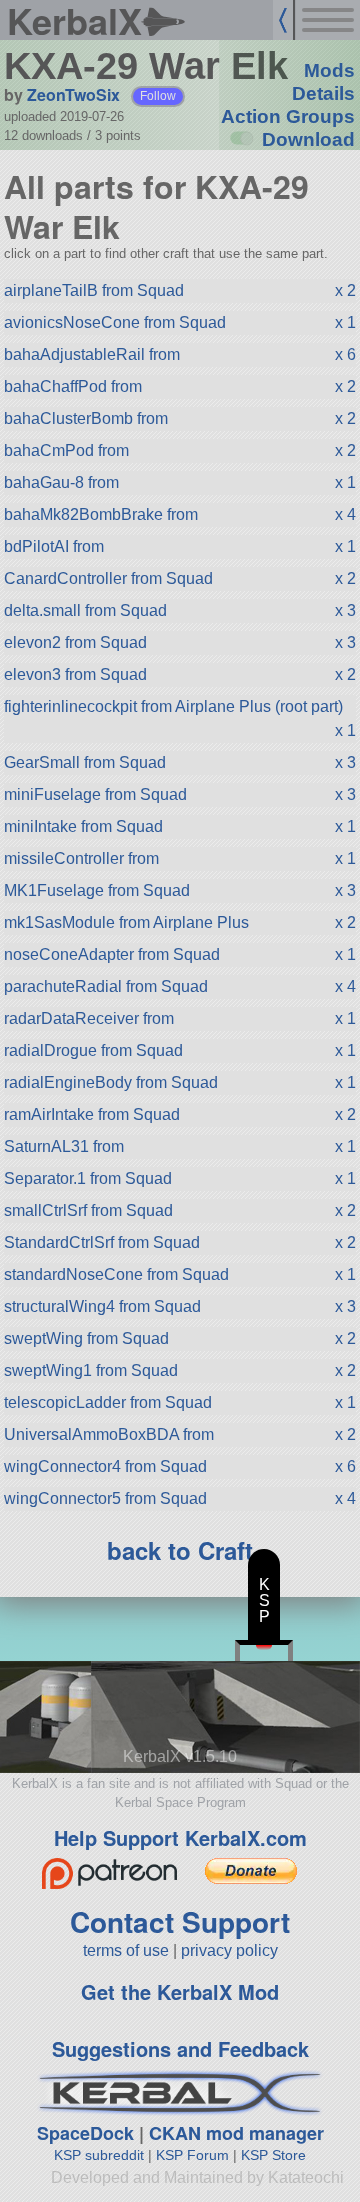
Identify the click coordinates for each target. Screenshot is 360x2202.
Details (323, 93)
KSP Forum (192, 2155)
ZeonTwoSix (73, 94)
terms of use (126, 1950)
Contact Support (180, 1921)
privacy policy (229, 1950)
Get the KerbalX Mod (180, 1991)
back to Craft (180, 1550)
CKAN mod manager (236, 2133)
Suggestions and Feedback (180, 2048)
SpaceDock (85, 2133)
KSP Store (273, 2155)
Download (308, 139)
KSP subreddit (99, 2155)
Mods (329, 70)
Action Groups (288, 116)
